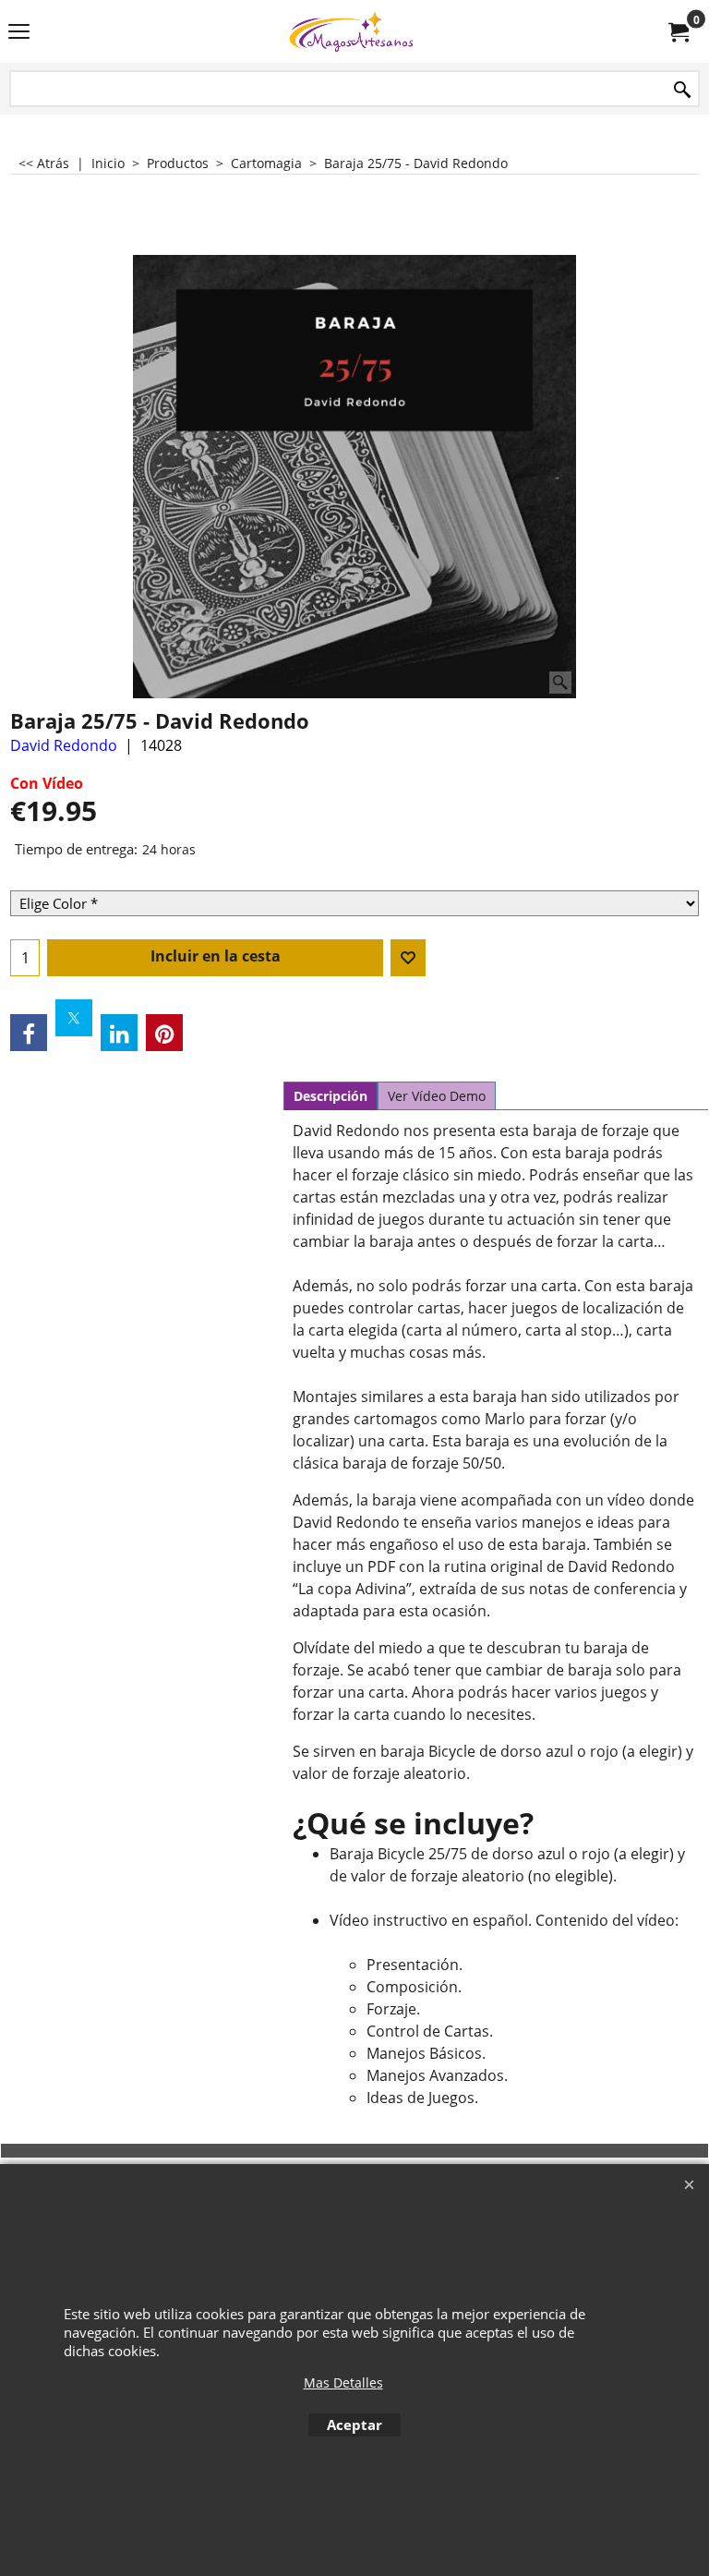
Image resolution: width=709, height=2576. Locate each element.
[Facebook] (29, 1033)
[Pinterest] (164, 1033)
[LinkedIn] (119, 1033)
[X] (74, 1018)
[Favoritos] (408, 958)
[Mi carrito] (678, 31)
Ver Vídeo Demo (437, 1096)
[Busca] (682, 90)
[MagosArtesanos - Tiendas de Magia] (351, 31)
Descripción (330, 1096)
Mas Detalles (343, 2382)
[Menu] (19, 33)
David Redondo (64, 745)
